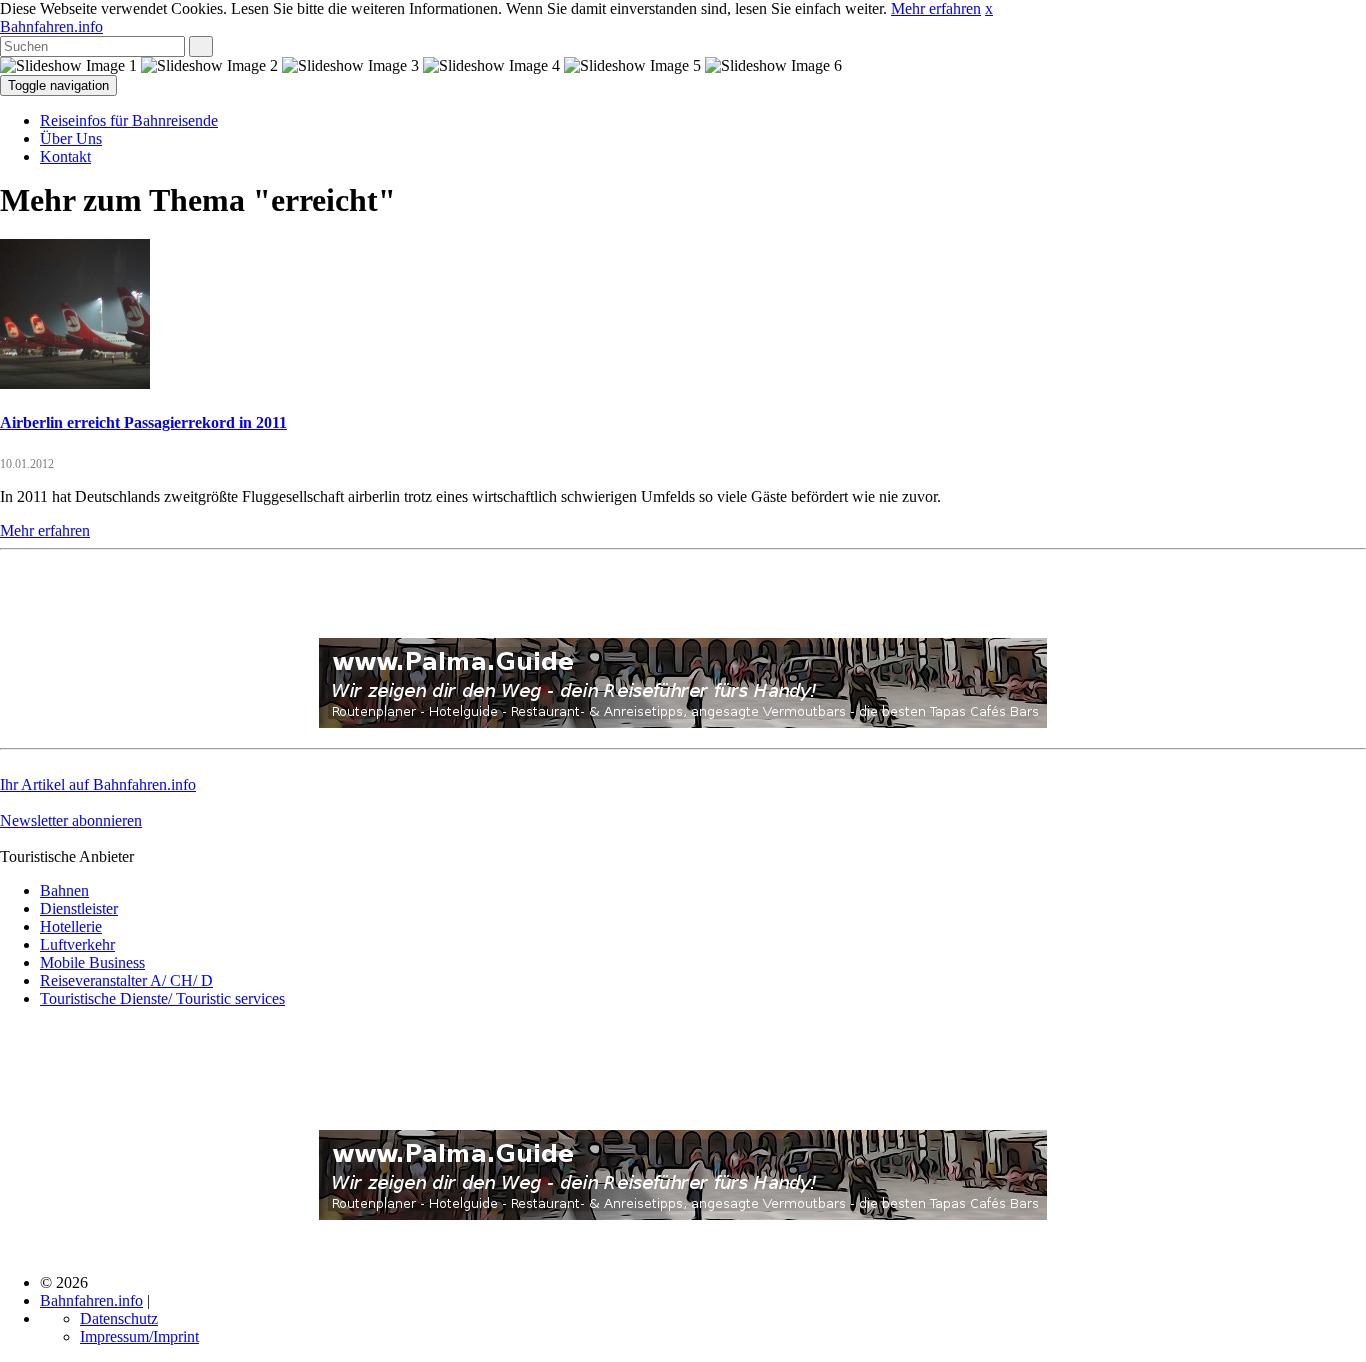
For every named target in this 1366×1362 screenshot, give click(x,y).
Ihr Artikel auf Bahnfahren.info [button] (98, 784)
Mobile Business (92, 962)
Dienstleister (79, 908)
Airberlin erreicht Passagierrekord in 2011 (143, 422)
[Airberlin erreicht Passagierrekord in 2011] (75, 383)
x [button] (989, 8)
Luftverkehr (77, 944)
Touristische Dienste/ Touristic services (162, 998)
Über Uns (71, 138)
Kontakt (65, 156)
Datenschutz (119, 1318)
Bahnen (64, 890)
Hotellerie (71, 926)
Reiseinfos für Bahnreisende (129, 120)
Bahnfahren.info (51, 26)
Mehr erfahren (936, 8)
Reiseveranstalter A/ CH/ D (126, 980)
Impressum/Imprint (139, 1336)
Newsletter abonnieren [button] (71, 820)
